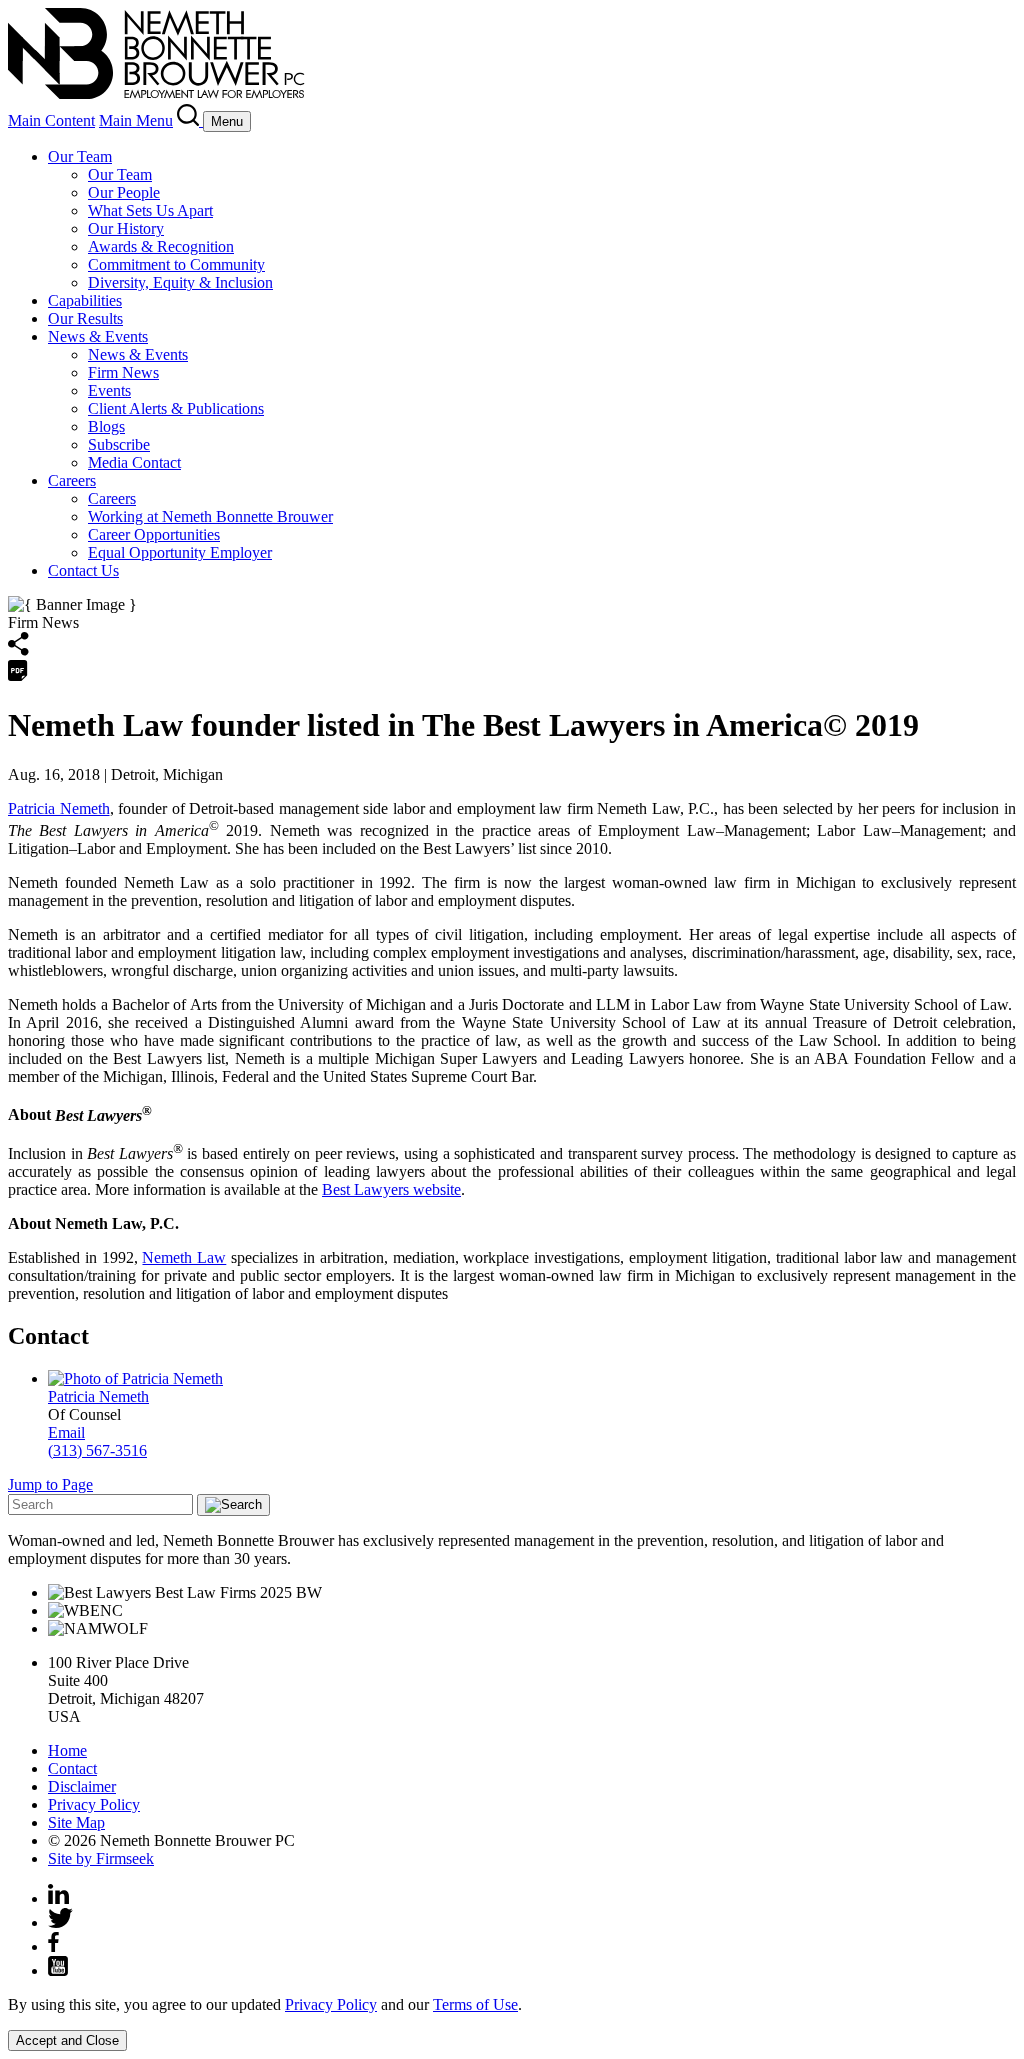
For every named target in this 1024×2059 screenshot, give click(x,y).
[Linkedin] (58, 1898)
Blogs (106, 426)
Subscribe (119, 444)
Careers (72, 480)
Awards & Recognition (161, 246)
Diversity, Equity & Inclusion (180, 282)
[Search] (190, 120)
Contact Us (83, 570)
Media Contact (134, 462)
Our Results (85, 318)
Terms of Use (475, 2004)
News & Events (98, 336)
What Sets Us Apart (150, 210)
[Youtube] (58, 1970)
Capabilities (85, 300)
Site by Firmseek (101, 1858)
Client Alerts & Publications (176, 408)
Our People (124, 192)
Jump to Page (50, 1484)
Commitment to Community (176, 264)
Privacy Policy (94, 1804)
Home (67, 1750)
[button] (18, 650)
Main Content (51, 120)
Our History (126, 228)
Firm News (123, 372)
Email (66, 1432)
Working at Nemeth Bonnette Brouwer (210, 516)
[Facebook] (53, 1946)
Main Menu (136, 120)
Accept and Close (67, 2040)
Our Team (80, 156)
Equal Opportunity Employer (180, 552)
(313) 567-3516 (97, 1450)
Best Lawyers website (391, 1189)
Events (109, 390)
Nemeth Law (184, 1257)
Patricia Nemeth (59, 808)
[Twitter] (60, 1922)
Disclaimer (82, 1786)
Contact (72, 1768)
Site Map (76, 1822)
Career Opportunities (154, 534)
